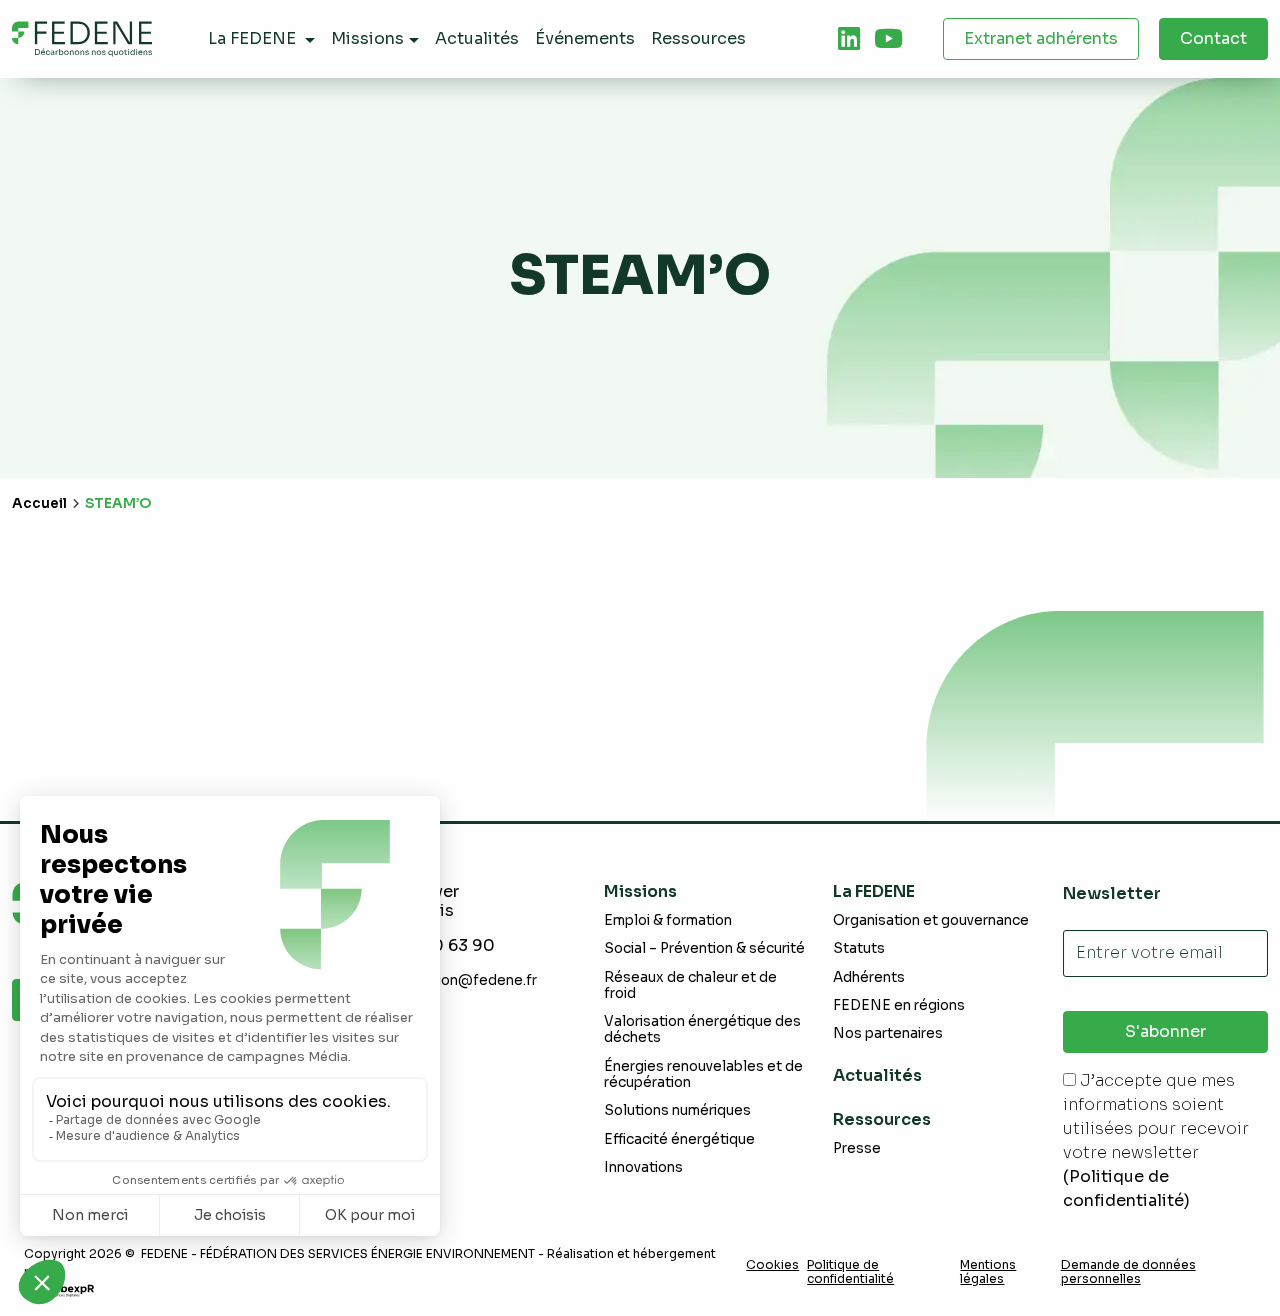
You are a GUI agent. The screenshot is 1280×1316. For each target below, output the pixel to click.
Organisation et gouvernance (931, 920)
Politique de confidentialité (850, 1272)
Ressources (882, 1119)
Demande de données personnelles (1128, 1272)
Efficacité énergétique (679, 1139)
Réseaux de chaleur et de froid (690, 985)
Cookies (772, 1265)
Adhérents (869, 977)
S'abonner (1165, 1031)
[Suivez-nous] (849, 39)
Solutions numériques (677, 1110)
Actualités (877, 1075)
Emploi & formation (668, 920)
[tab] (849, 39)
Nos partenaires (888, 1033)
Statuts (859, 948)
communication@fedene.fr (446, 980)
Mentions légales (988, 1272)
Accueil (39, 503)
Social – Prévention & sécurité (704, 948)
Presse (857, 1148)
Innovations (643, 1167)
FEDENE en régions (899, 1005)
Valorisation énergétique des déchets (702, 1029)
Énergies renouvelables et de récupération (703, 1074)
